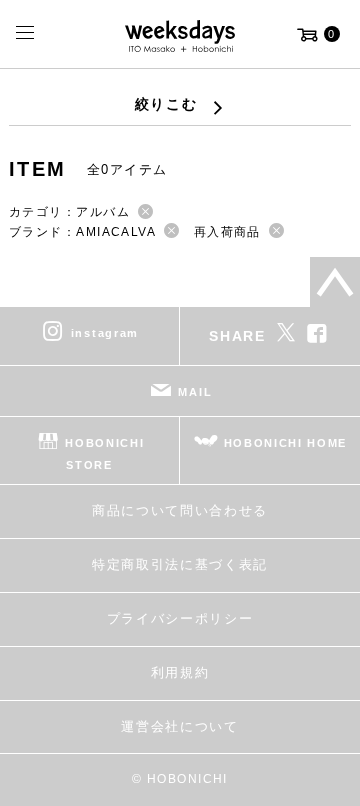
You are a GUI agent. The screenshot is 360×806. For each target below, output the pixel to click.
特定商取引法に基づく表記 (180, 564)
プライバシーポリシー (180, 618)
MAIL (195, 392)
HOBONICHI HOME (286, 443)
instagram (105, 333)
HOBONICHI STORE (104, 454)
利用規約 (180, 672)
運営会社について (179, 726)
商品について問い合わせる (180, 510)
